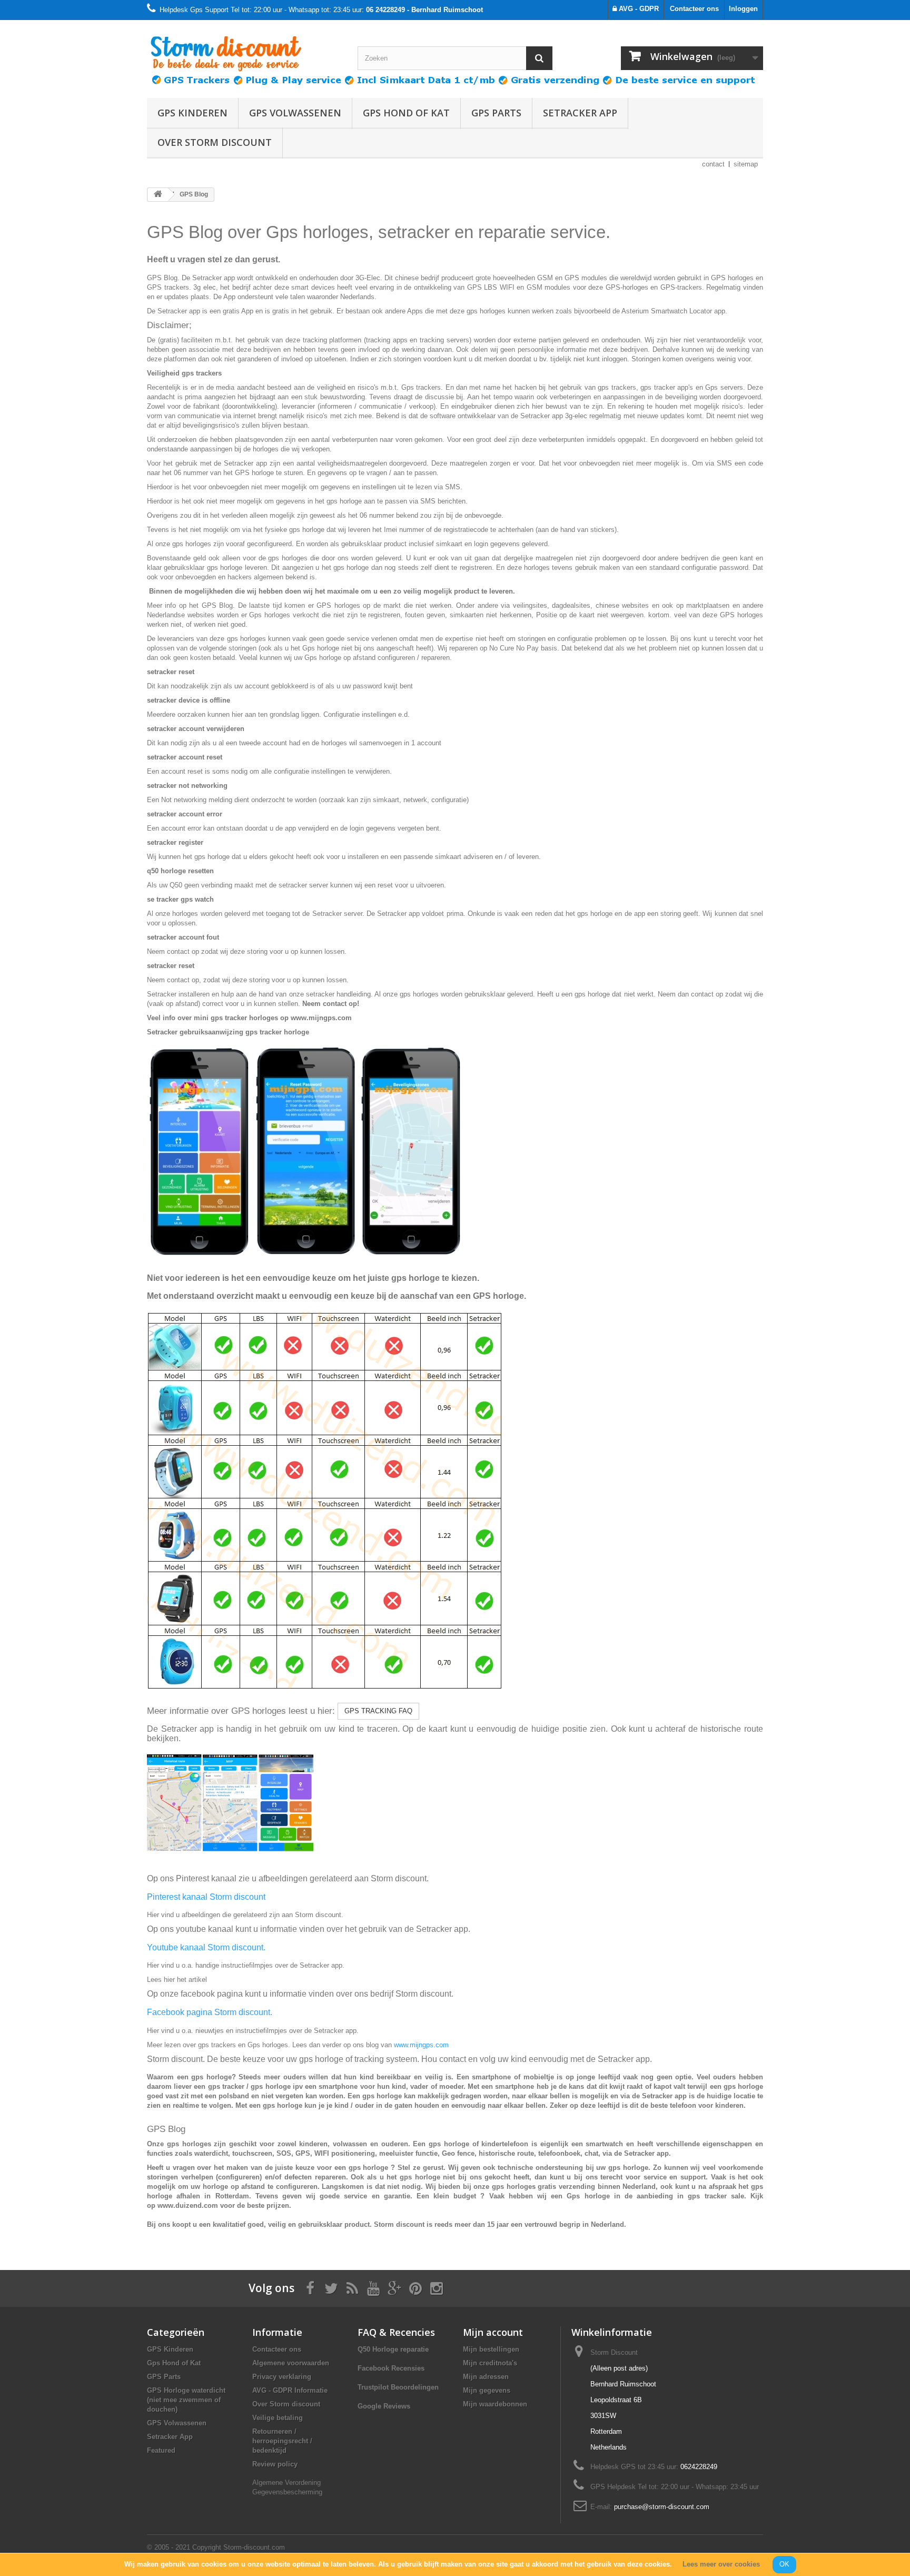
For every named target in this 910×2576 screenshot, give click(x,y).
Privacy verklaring (282, 2377)
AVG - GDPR (638, 9)
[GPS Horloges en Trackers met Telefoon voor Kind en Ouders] (244, 50)
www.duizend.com (188, 2205)
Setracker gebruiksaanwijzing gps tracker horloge (228, 1032)
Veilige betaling (278, 2418)
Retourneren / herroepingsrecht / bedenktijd (282, 2441)
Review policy (275, 2464)
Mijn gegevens (487, 2390)
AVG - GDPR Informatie (290, 2390)
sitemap (746, 164)
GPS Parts (496, 113)
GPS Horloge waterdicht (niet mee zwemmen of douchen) (186, 2400)
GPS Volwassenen (295, 113)
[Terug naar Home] (158, 195)
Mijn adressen (486, 2377)
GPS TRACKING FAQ (378, 1711)
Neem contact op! (330, 1004)
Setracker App (580, 113)
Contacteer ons (694, 9)
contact (713, 164)
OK (784, 2564)
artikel (198, 1980)
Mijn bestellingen (491, 2349)
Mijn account (493, 2332)
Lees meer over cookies (721, 2564)
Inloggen (743, 9)
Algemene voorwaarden (291, 2363)
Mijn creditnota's (490, 2363)
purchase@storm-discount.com (662, 2507)
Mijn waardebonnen (495, 2404)
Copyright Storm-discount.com (239, 2547)
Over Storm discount (215, 142)
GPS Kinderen (192, 113)
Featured (161, 2450)
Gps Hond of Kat (406, 113)
